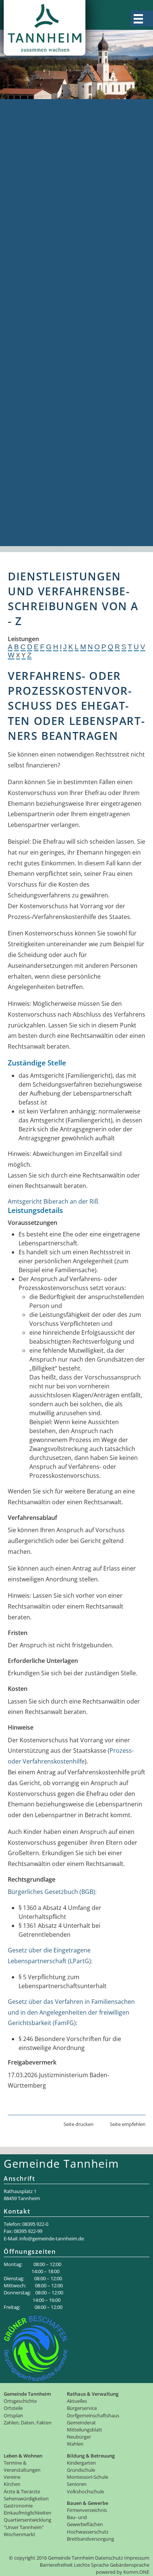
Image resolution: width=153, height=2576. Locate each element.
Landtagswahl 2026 (33, 354)
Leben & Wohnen (30, 363)
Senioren (19, 488)
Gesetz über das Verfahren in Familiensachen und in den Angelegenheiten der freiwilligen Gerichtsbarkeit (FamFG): (71, 2012)
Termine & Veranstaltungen (45, 372)
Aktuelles (19, 157)
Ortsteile (18, 121)
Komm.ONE (136, 2572)
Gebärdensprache (130, 2565)
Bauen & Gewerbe (31, 506)
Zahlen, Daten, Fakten (36, 139)
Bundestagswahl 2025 (36, 345)
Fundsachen (23, 238)
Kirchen (17, 390)
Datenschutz (109, 2558)
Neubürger (21, 309)
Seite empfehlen (128, 2124)
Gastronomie (25, 416)
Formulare (21, 229)
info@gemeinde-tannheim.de (52, 2238)
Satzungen (21, 264)
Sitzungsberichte (30, 291)
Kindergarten (25, 461)
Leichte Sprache (91, 2565)
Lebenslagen (24, 211)
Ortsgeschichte (27, 113)
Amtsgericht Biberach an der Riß (53, 1201)
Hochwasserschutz (32, 533)
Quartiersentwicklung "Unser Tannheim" (62, 434)
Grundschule (24, 470)
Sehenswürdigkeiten (34, 408)
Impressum (137, 2558)
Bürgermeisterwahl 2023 (40, 327)
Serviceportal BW (30, 193)
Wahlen (17, 318)
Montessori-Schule (32, 479)
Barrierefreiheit (56, 2565)
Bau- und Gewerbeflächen (42, 524)
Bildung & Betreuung (35, 452)
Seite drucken (79, 2124)
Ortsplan (18, 130)
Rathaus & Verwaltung (37, 148)
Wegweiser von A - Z (34, 184)
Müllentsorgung (28, 247)
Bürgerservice (25, 166)
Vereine (17, 381)
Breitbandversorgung (36, 542)
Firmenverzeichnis (32, 515)
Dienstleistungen (30, 202)
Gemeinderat (25, 282)
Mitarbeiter (22, 175)
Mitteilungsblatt (28, 300)
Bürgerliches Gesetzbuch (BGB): (52, 1892)
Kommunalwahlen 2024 (39, 336)
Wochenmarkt (26, 443)
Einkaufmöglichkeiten (36, 425)
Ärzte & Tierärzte (30, 399)
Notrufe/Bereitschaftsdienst (45, 256)
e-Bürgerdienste (29, 220)
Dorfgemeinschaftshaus (40, 273)
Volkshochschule (30, 497)
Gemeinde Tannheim (35, 104)
